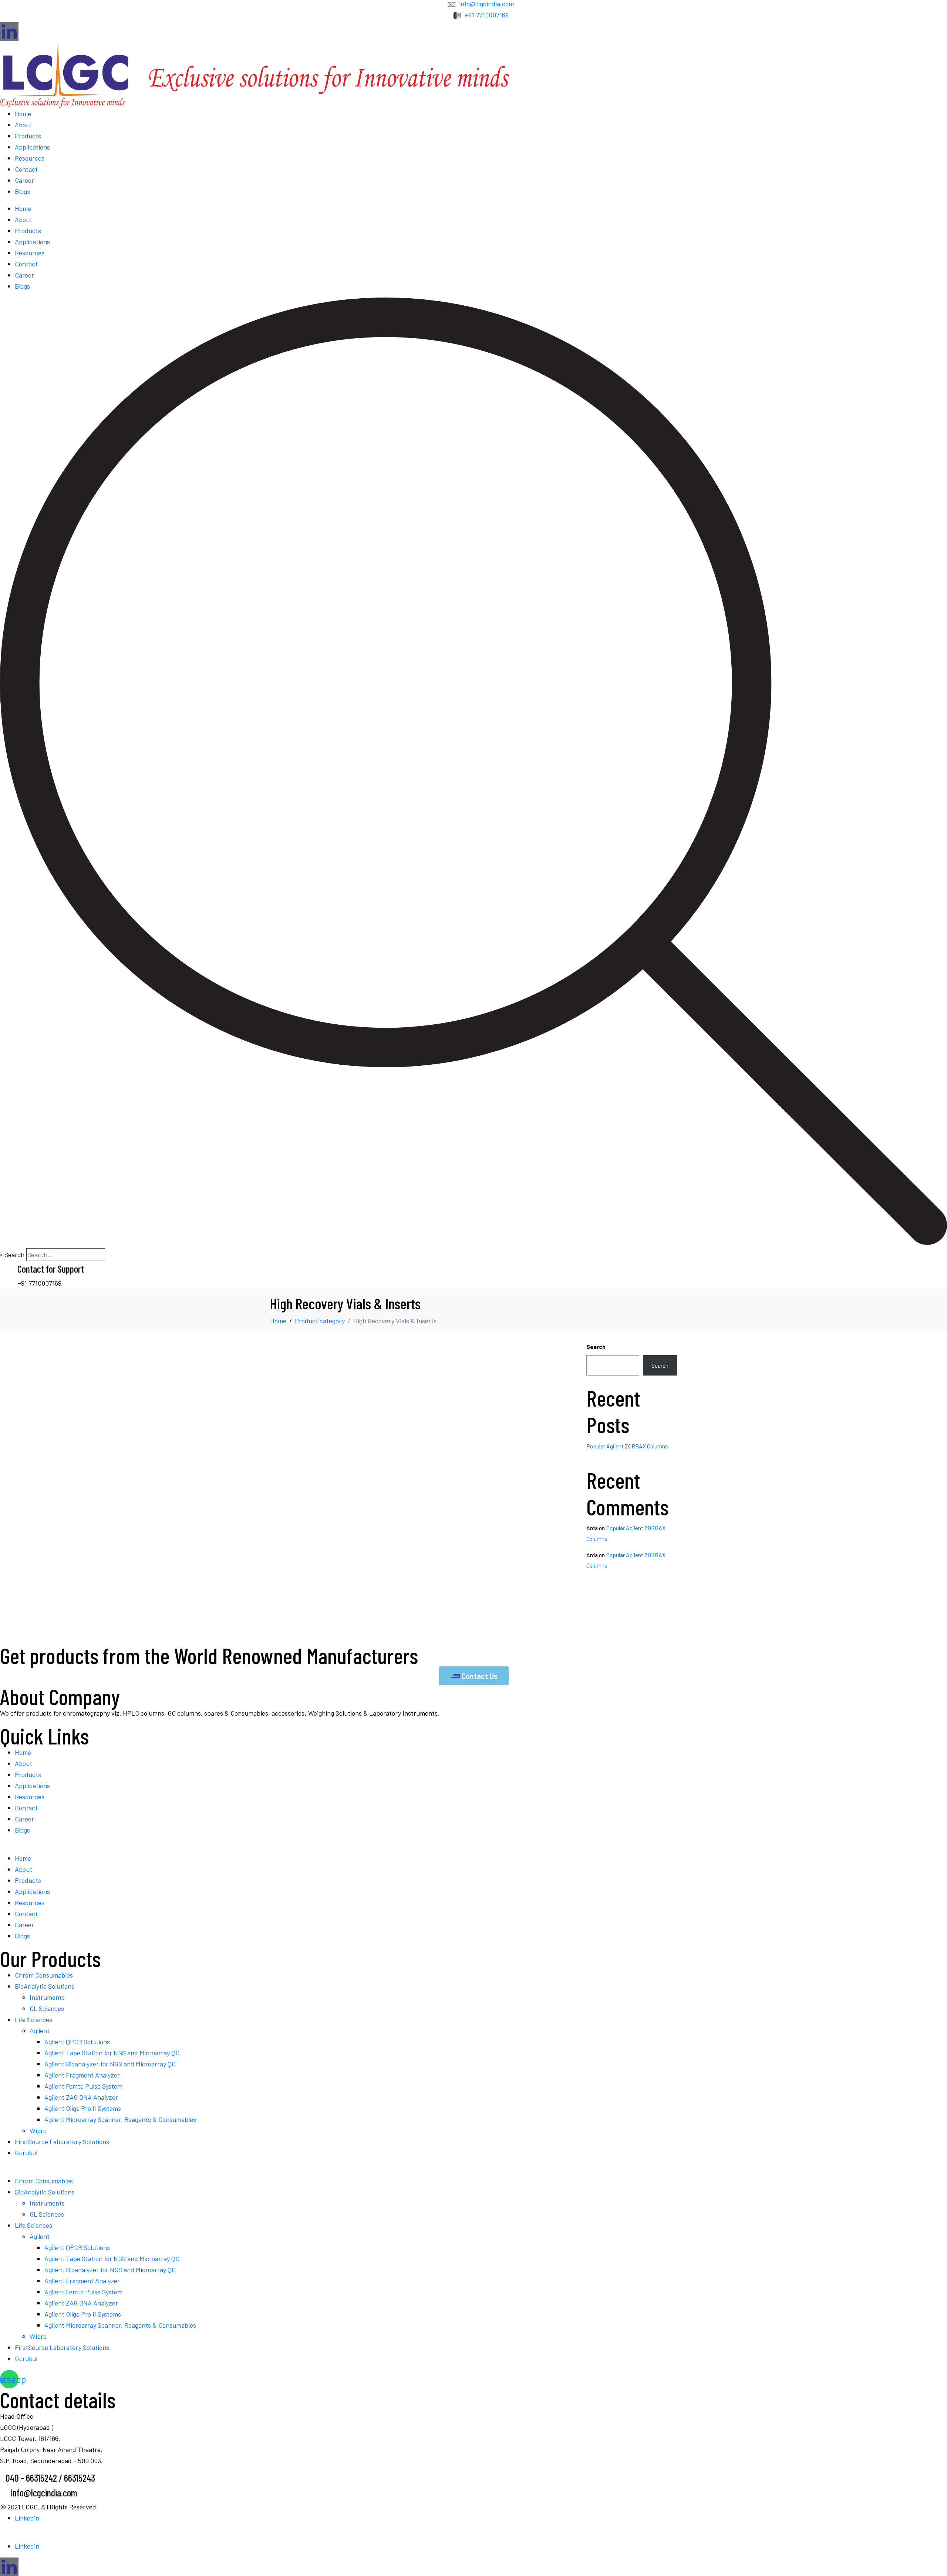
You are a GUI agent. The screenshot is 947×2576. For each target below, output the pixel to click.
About (23, 125)
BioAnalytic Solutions (45, 1986)
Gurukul (26, 2153)
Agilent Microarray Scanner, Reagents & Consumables (120, 2119)
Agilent (40, 2031)
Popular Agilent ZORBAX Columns (627, 1446)
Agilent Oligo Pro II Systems (83, 2108)
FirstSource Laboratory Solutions (62, 2142)
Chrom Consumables (44, 1975)
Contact (26, 169)
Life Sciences (33, 2019)
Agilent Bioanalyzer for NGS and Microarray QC (110, 2064)
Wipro (38, 2130)
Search (14, 1255)
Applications (32, 147)
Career (24, 180)
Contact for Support (51, 1269)
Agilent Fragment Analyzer (82, 2075)
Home (23, 114)
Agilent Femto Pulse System (83, 2086)
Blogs (22, 191)
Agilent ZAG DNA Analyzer (81, 2097)
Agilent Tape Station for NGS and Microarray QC (112, 2053)
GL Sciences (47, 2008)
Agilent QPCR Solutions (77, 2042)
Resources (30, 158)
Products (28, 136)
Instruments (47, 1997)
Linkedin (27, 2518)
